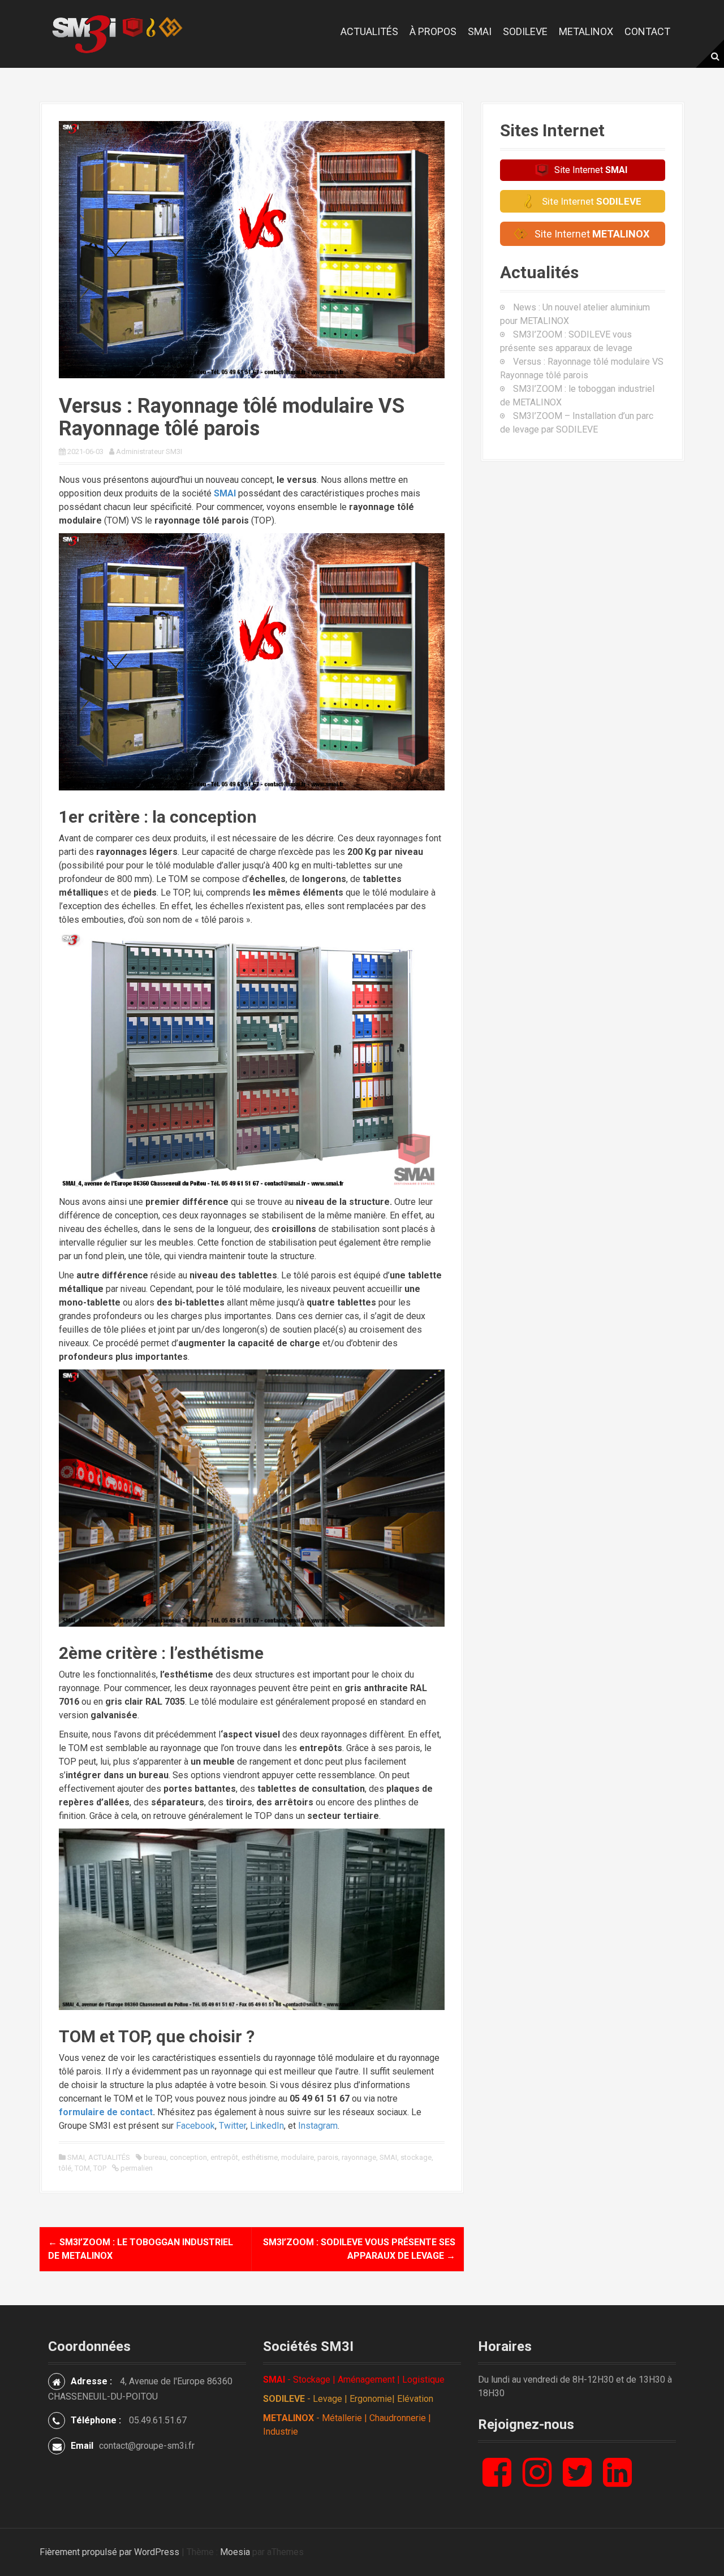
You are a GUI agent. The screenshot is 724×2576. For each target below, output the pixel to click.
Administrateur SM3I (149, 451)
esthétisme (260, 2157)
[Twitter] (577, 2481)
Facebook (195, 2126)
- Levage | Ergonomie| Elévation (348, 2399)
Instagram (318, 2126)
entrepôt (224, 2157)
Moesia (235, 2552)
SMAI (480, 31)
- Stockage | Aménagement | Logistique (354, 2380)
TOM (82, 2168)
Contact (647, 31)
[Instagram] (537, 2481)
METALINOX (586, 31)
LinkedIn (267, 2126)
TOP (100, 2168)
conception (188, 2157)
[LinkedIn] (617, 2481)
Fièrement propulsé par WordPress (109, 2552)
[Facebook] (497, 2481)
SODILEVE (525, 31)
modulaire (298, 2157)
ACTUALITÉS (109, 2157)
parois (328, 2157)
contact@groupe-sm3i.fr (147, 2446)
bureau (155, 2157)
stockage (416, 2157)
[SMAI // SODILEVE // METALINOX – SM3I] (117, 33)
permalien (136, 2168)
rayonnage (359, 2157)
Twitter (232, 2126)
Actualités (369, 31)
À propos (433, 31)
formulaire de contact (106, 2112)
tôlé (65, 2168)
